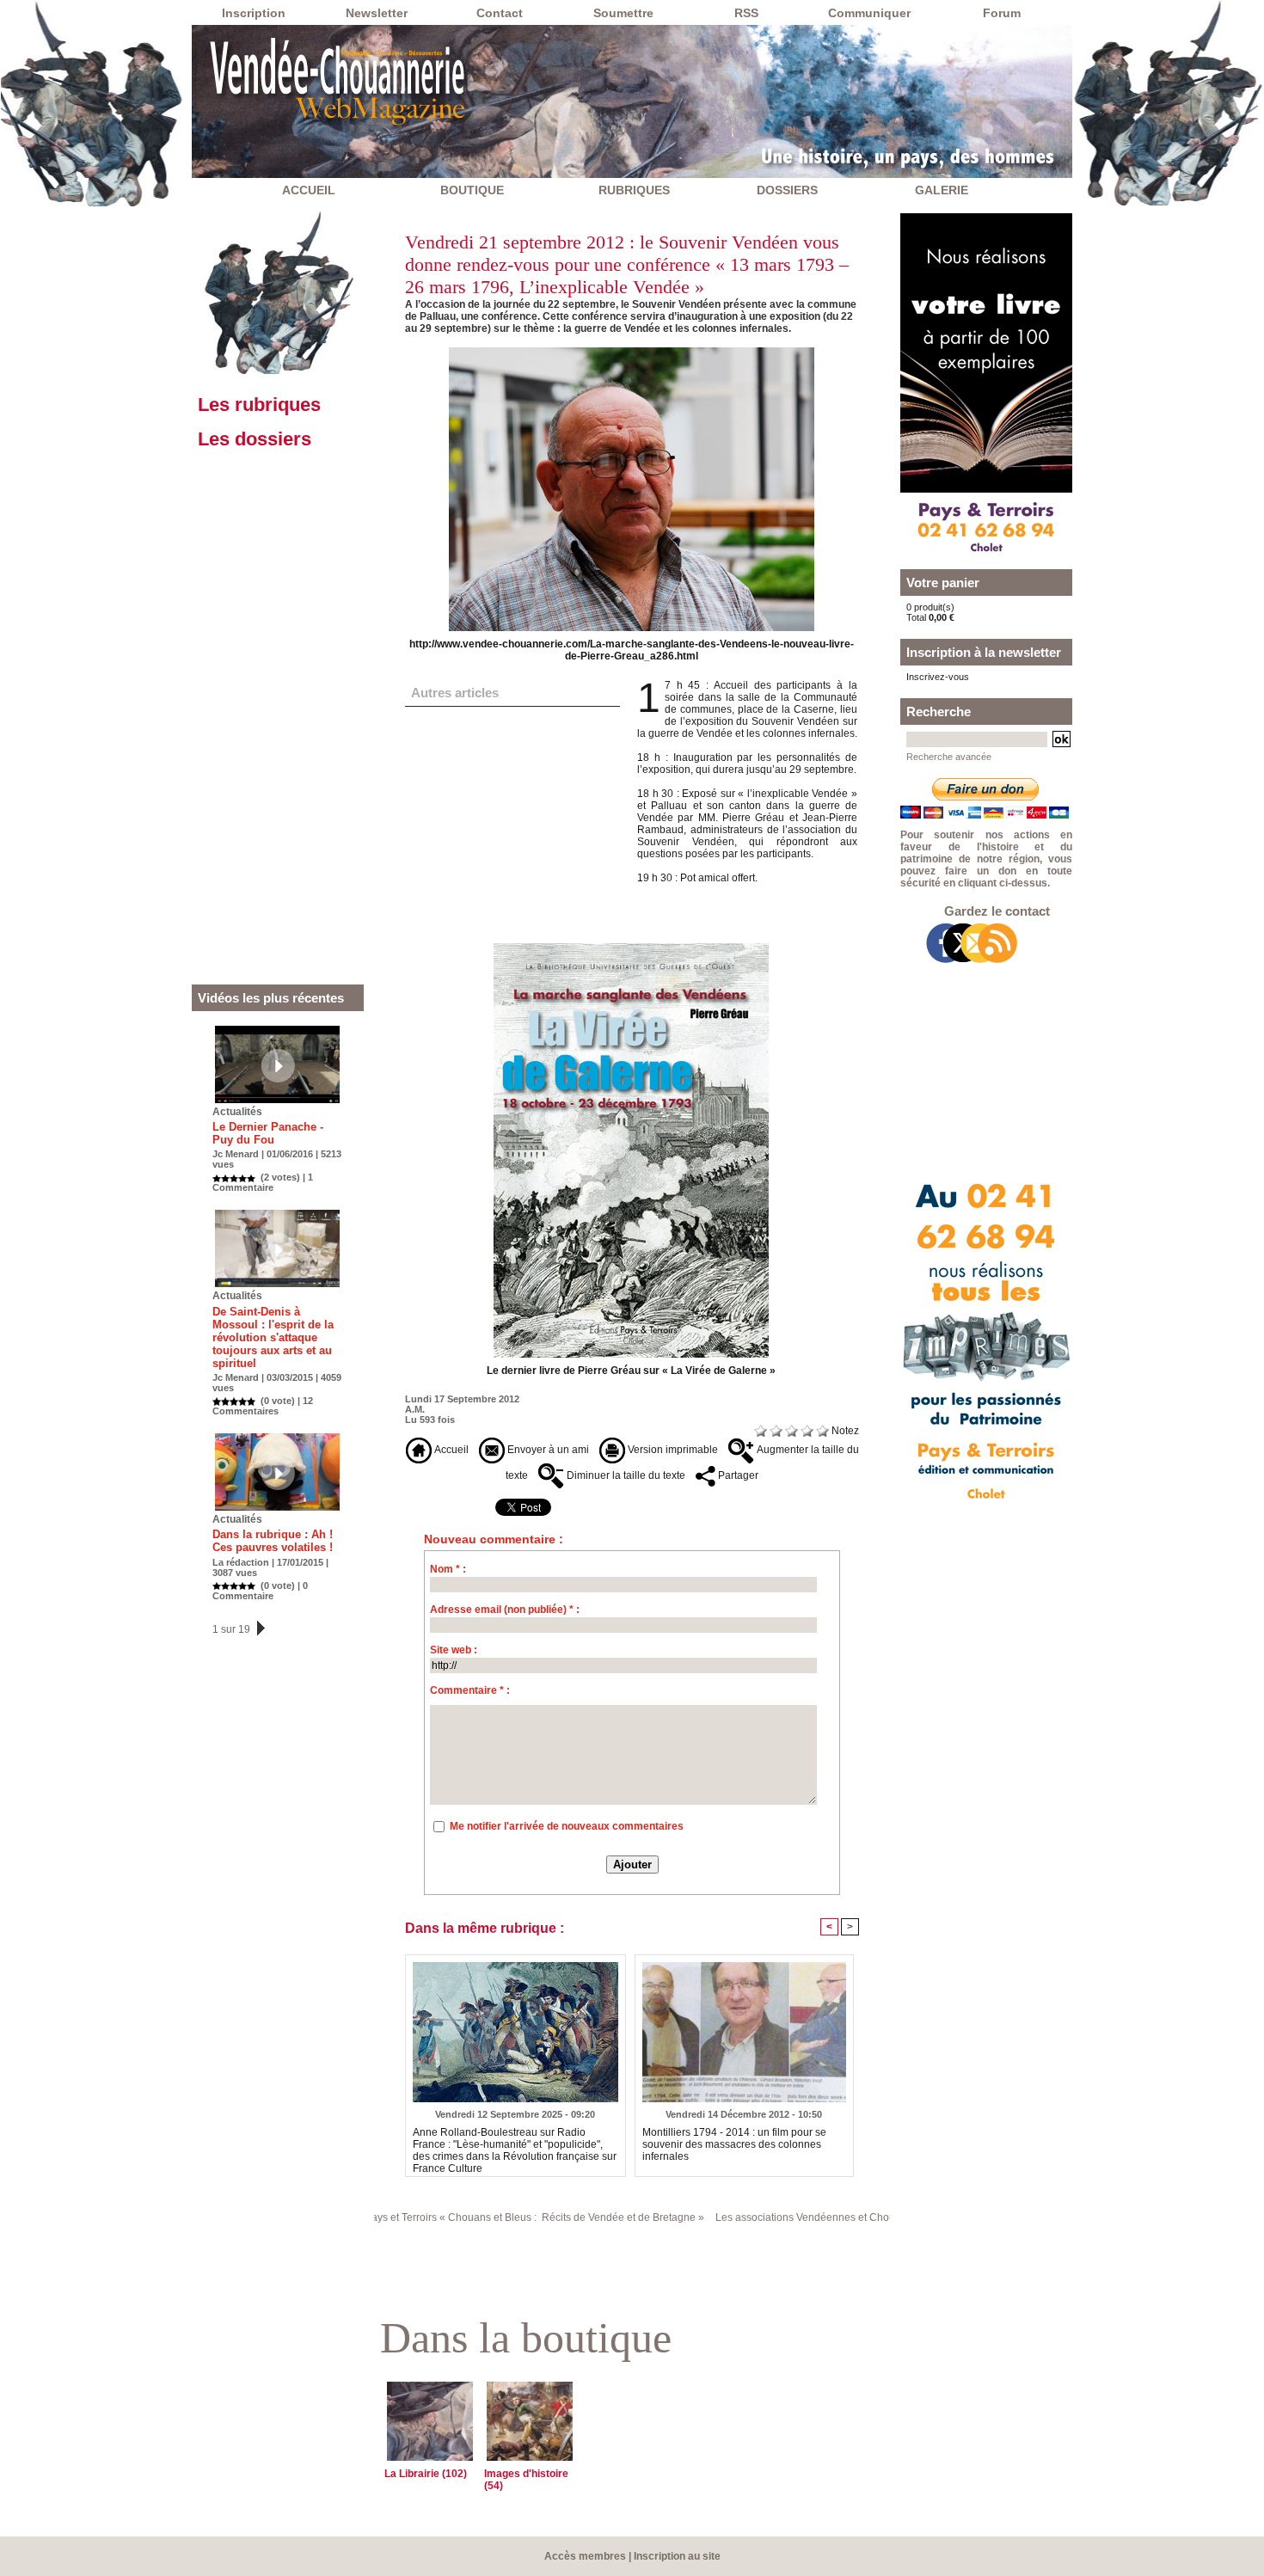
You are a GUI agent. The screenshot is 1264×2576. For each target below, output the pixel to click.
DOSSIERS (787, 190)
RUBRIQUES (634, 190)
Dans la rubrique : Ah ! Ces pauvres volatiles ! (273, 1541)
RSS (746, 13)
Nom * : (448, 1569)
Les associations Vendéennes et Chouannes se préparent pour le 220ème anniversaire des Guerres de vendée (878, 2217)
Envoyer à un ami (547, 1450)
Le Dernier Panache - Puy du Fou (268, 1133)
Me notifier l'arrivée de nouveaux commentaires (567, 1826)
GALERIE (942, 190)
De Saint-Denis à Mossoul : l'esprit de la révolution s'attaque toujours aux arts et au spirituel (273, 1337)
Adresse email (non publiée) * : (505, 1610)
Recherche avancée (949, 757)
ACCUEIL (309, 190)
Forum (1002, 13)
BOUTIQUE (472, 190)
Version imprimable (672, 1450)
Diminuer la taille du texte (625, 1475)
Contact (500, 13)
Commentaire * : (470, 1690)
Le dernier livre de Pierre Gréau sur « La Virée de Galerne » (631, 1371)
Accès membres (585, 2556)
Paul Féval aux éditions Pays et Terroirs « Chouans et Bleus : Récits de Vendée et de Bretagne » (380, 2217)
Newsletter (377, 13)
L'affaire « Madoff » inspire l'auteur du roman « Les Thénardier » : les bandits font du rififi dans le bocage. (512, 783)
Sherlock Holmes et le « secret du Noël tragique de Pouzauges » (500, 903)
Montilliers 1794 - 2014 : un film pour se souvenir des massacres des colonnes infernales (734, 2144)
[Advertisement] (278, 720)
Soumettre (623, 13)
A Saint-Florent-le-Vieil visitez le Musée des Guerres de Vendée (497, 827)
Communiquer (869, 13)
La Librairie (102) (426, 2474)
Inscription (254, 13)
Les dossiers (255, 439)
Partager (737, 1475)
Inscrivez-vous (938, 677)
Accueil (450, 1450)
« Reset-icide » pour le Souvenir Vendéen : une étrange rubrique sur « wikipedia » (510, 732)
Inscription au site (677, 2556)
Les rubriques (259, 405)
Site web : (454, 1650)
